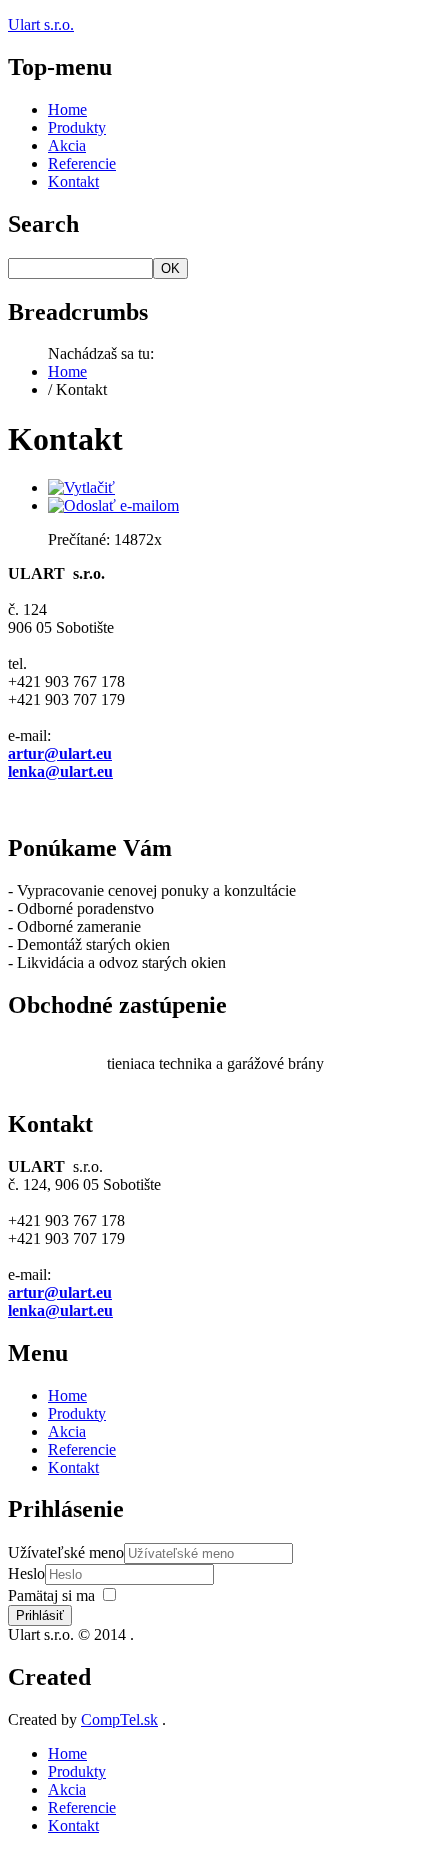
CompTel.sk (119, 1719)
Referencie (82, 163)
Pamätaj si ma (51, 1595)
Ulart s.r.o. (41, 24)
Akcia (67, 145)
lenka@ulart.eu (60, 771)
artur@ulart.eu (60, 753)
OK (170, 268)
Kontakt (73, 181)
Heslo (26, 1573)
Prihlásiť (40, 1615)
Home (67, 109)
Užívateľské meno (66, 1552)
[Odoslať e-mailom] (113, 505)
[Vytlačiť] (81, 487)
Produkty (77, 127)
